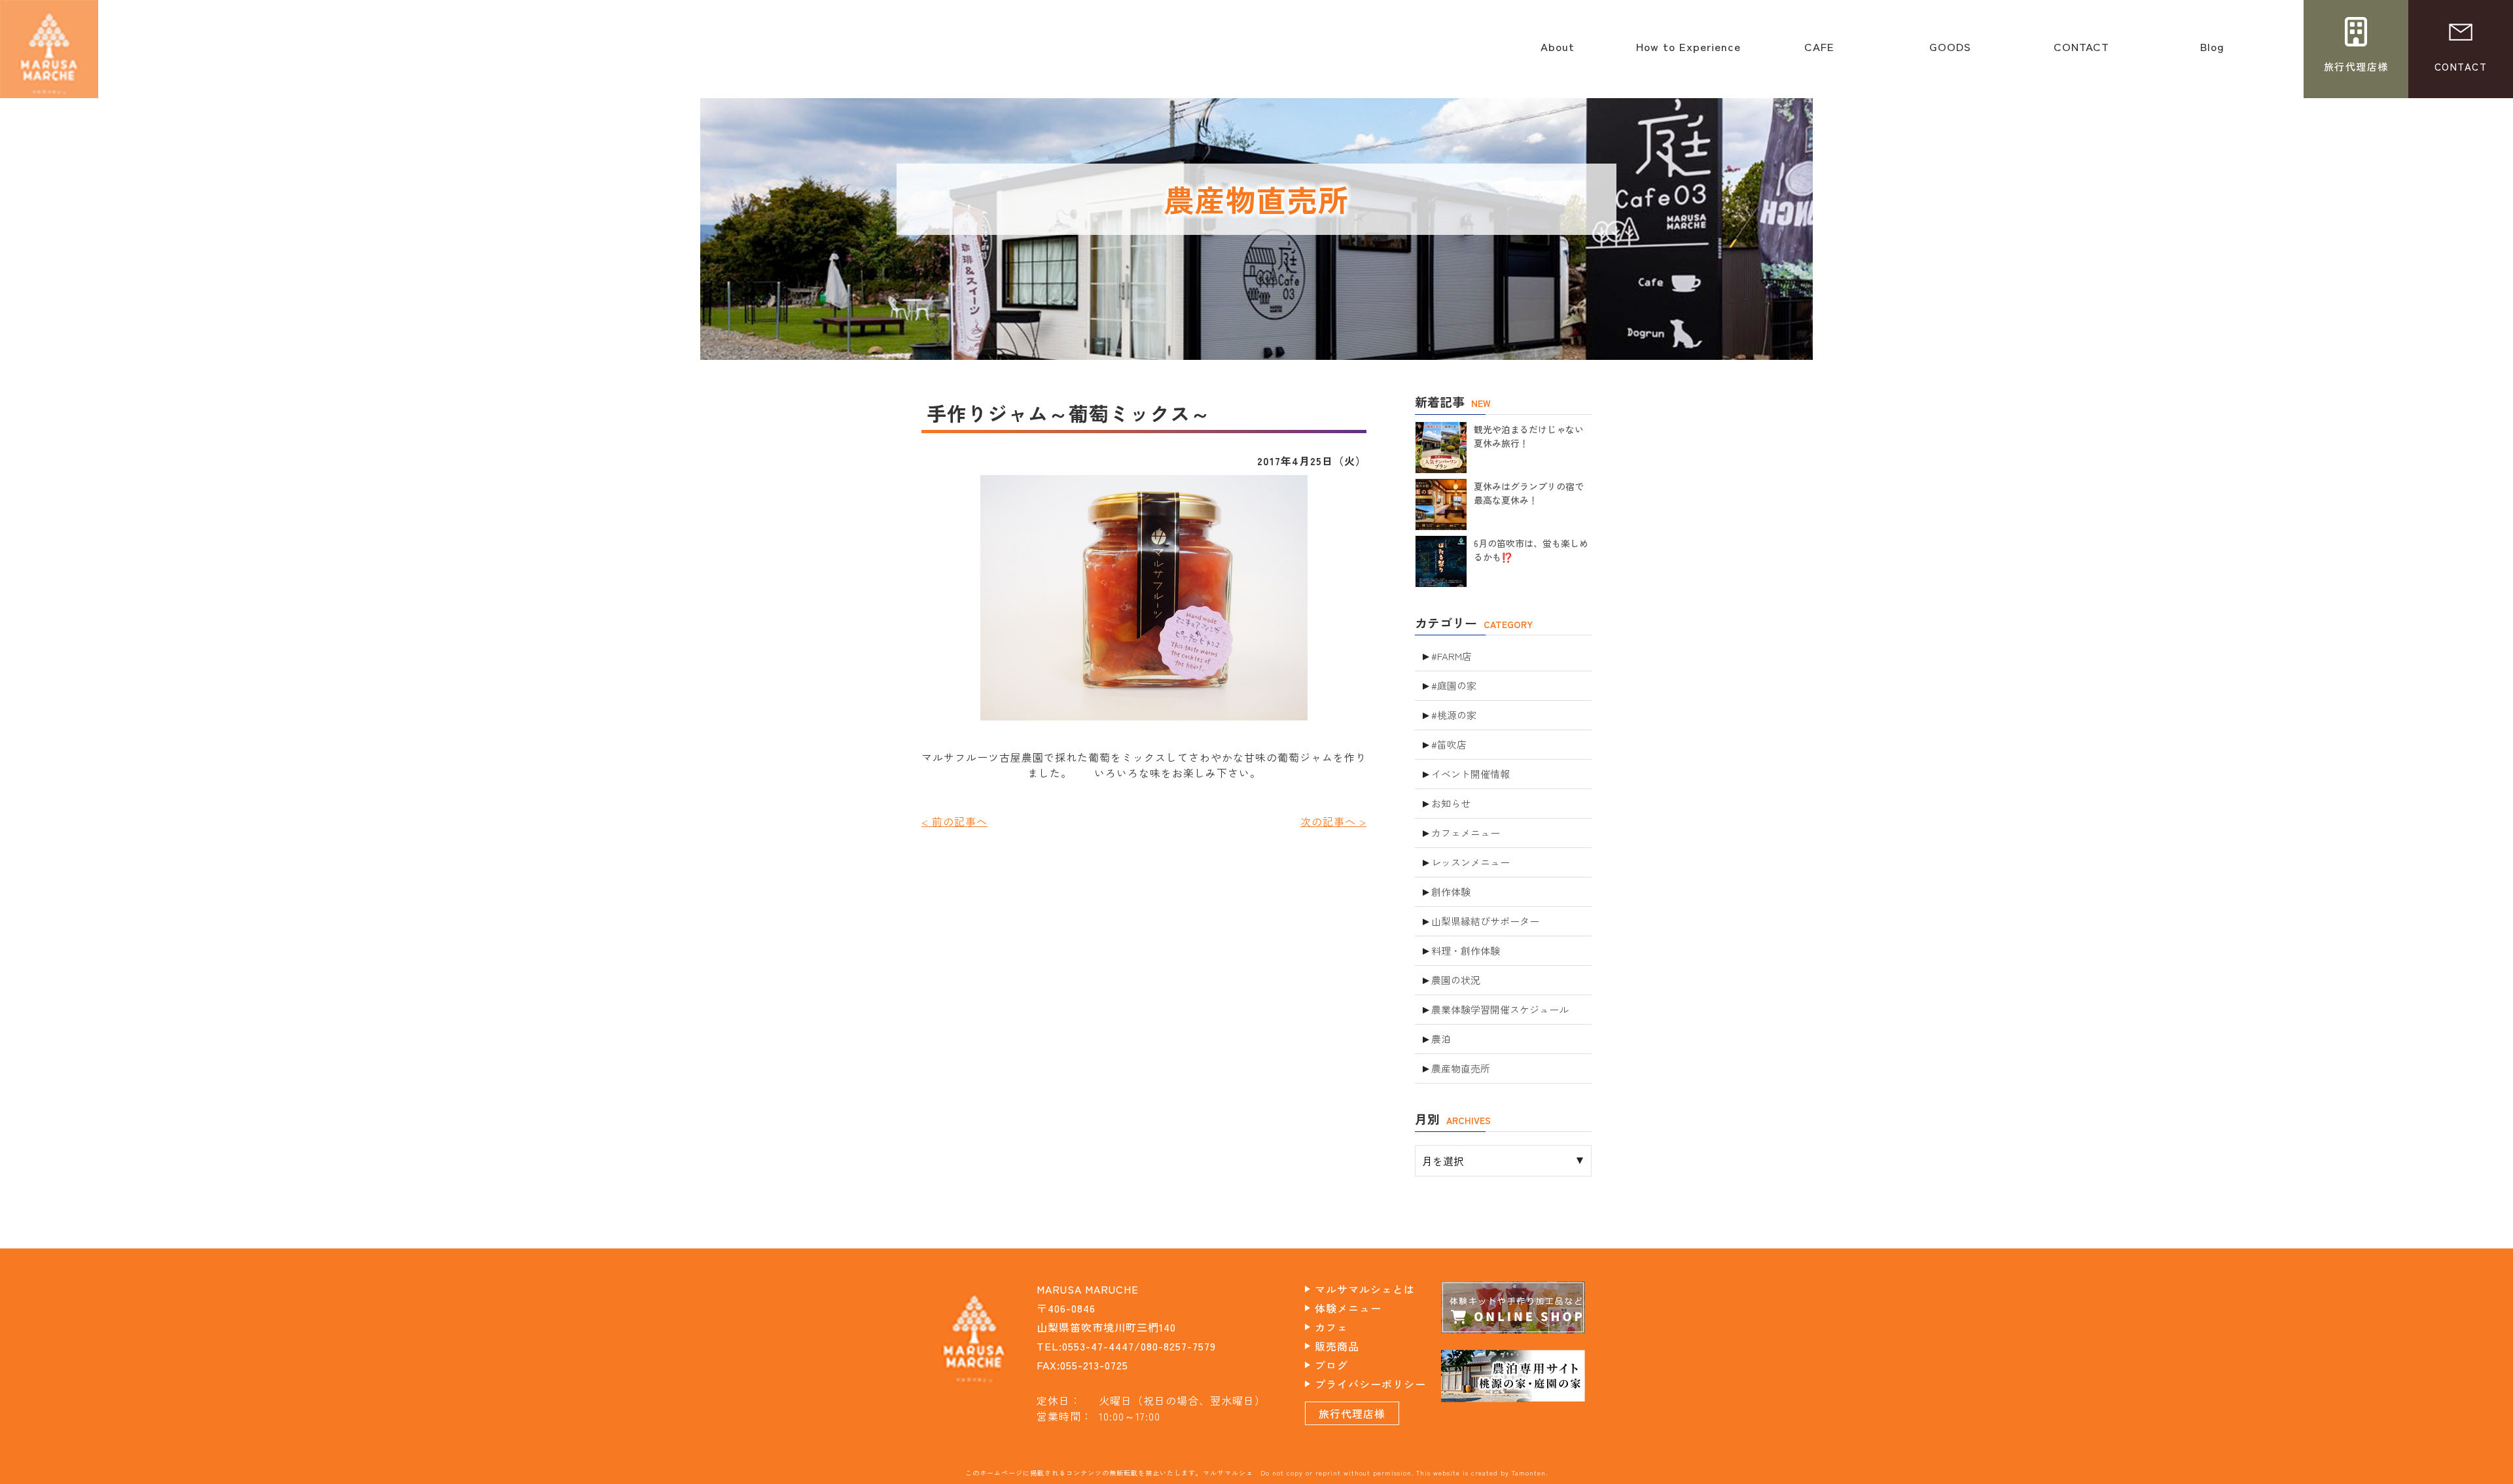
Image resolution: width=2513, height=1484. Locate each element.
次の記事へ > (1333, 821)
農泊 (1441, 1039)
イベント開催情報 (1470, 774)
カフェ (1331, 1327)
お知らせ (1451, 803)
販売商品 (1337, 1346)
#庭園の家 (1454, 685)
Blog (2212, 53)
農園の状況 (1456, 980)
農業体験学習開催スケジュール (1500, 1009)
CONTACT (2081, 53)
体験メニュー (1348, 1308)
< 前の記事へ (954, 821)
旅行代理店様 (1352, 1413)
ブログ (1331, 1365)
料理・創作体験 (1466, 950)
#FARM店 (1452, 656)
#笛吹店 (1449, 744)
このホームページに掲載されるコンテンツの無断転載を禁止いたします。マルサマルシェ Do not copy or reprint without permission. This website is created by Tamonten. (1256, 1473)
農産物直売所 (1461, 1068)
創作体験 (1451, 892)
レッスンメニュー (1470, 862)
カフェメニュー (1466, 833)
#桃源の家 (1454, 715)
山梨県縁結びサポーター (1485, 921)
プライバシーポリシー (1370, 1384)
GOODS (1950, 53)
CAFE (1819, 53)
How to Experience (1688, 53)
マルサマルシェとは (1365, 1289)
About (1558, 53)
